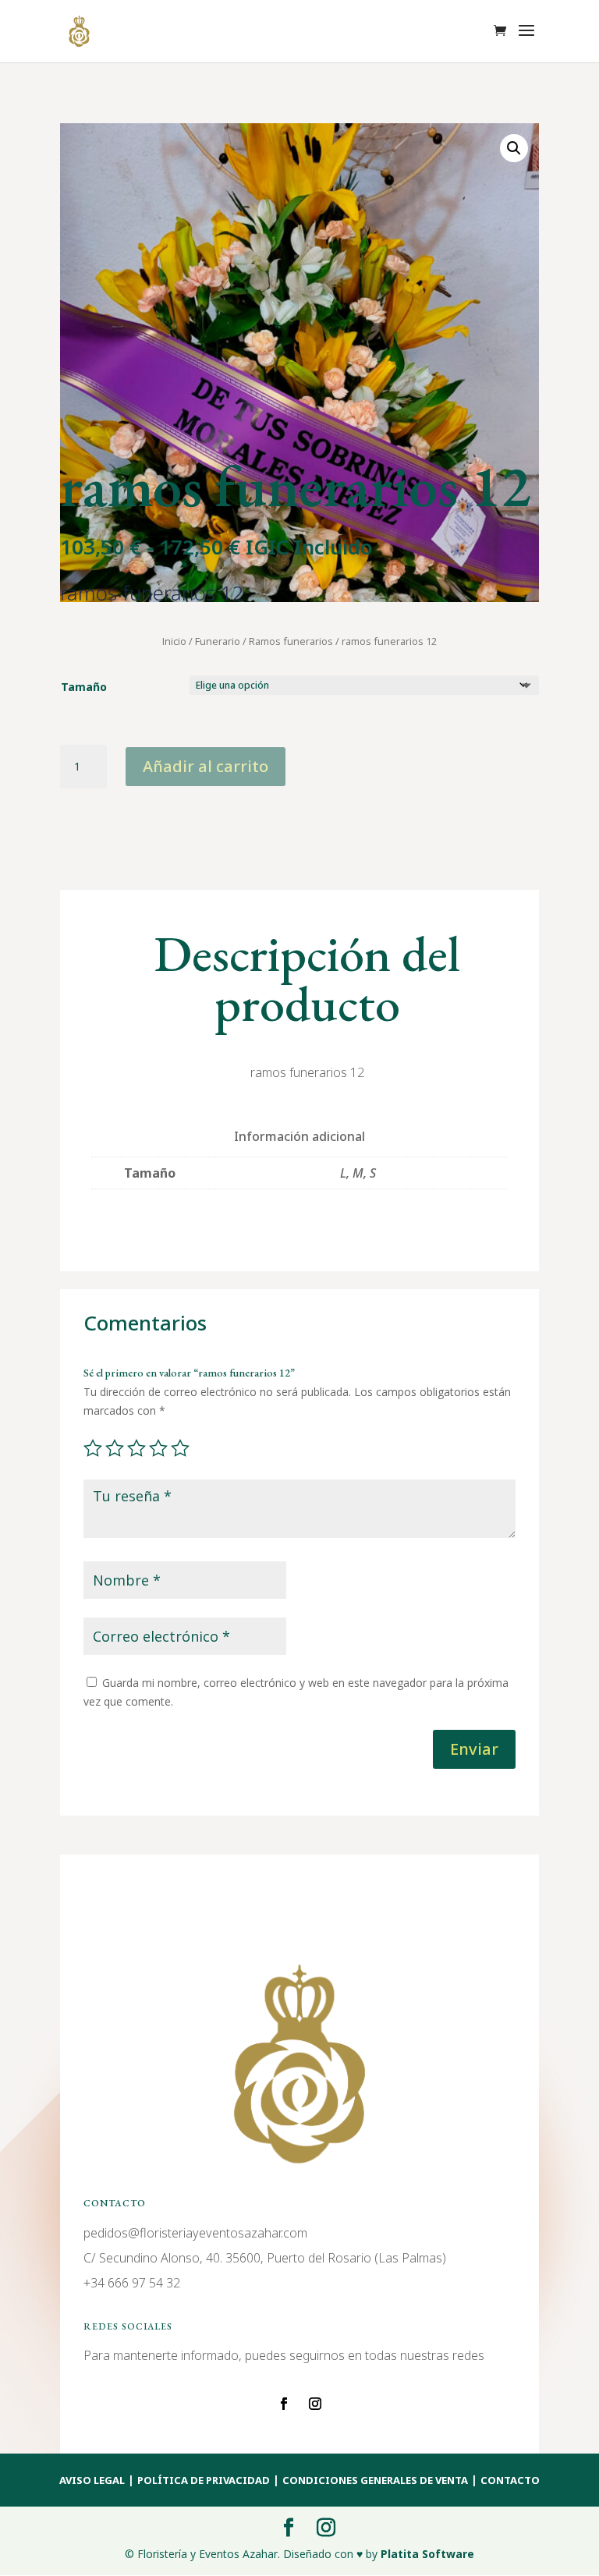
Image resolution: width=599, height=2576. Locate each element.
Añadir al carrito (206, 766)
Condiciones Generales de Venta (375, 2480)
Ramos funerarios (291, 641)
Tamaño (84, 687)
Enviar (474, 1749)
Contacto (510, 2480)
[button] (514, 148)
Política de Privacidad (204, 2480)
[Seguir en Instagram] (315, 2404)
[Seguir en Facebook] (284, 2404)
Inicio (174, 641)
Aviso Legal (92, 2480)
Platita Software (427, 2554)
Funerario (218, 641)
